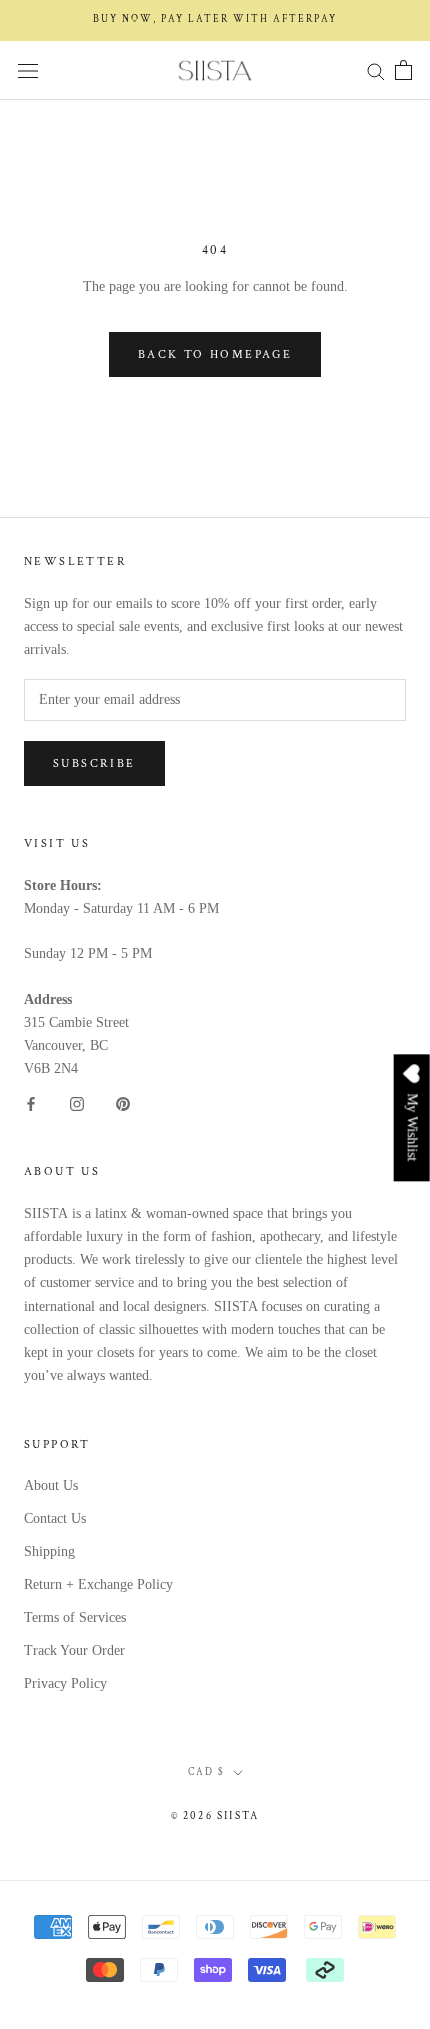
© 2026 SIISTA (215, 1816)
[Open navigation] (28, 70)
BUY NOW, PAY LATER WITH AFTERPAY (215, 19)
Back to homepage (215, 354)
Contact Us (55, 1518)
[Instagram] (77, 1102)
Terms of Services (75, 1617)
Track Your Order (74, 1650)
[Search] (376, 70)
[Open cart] (403, 70)
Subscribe (94, 763)
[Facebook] (31, 1102)
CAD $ (206, 1772)
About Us (51, 1485)
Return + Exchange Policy (98, 1584)
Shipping (49, 1551)
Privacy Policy (65, 1683)
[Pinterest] (123, 1102)
